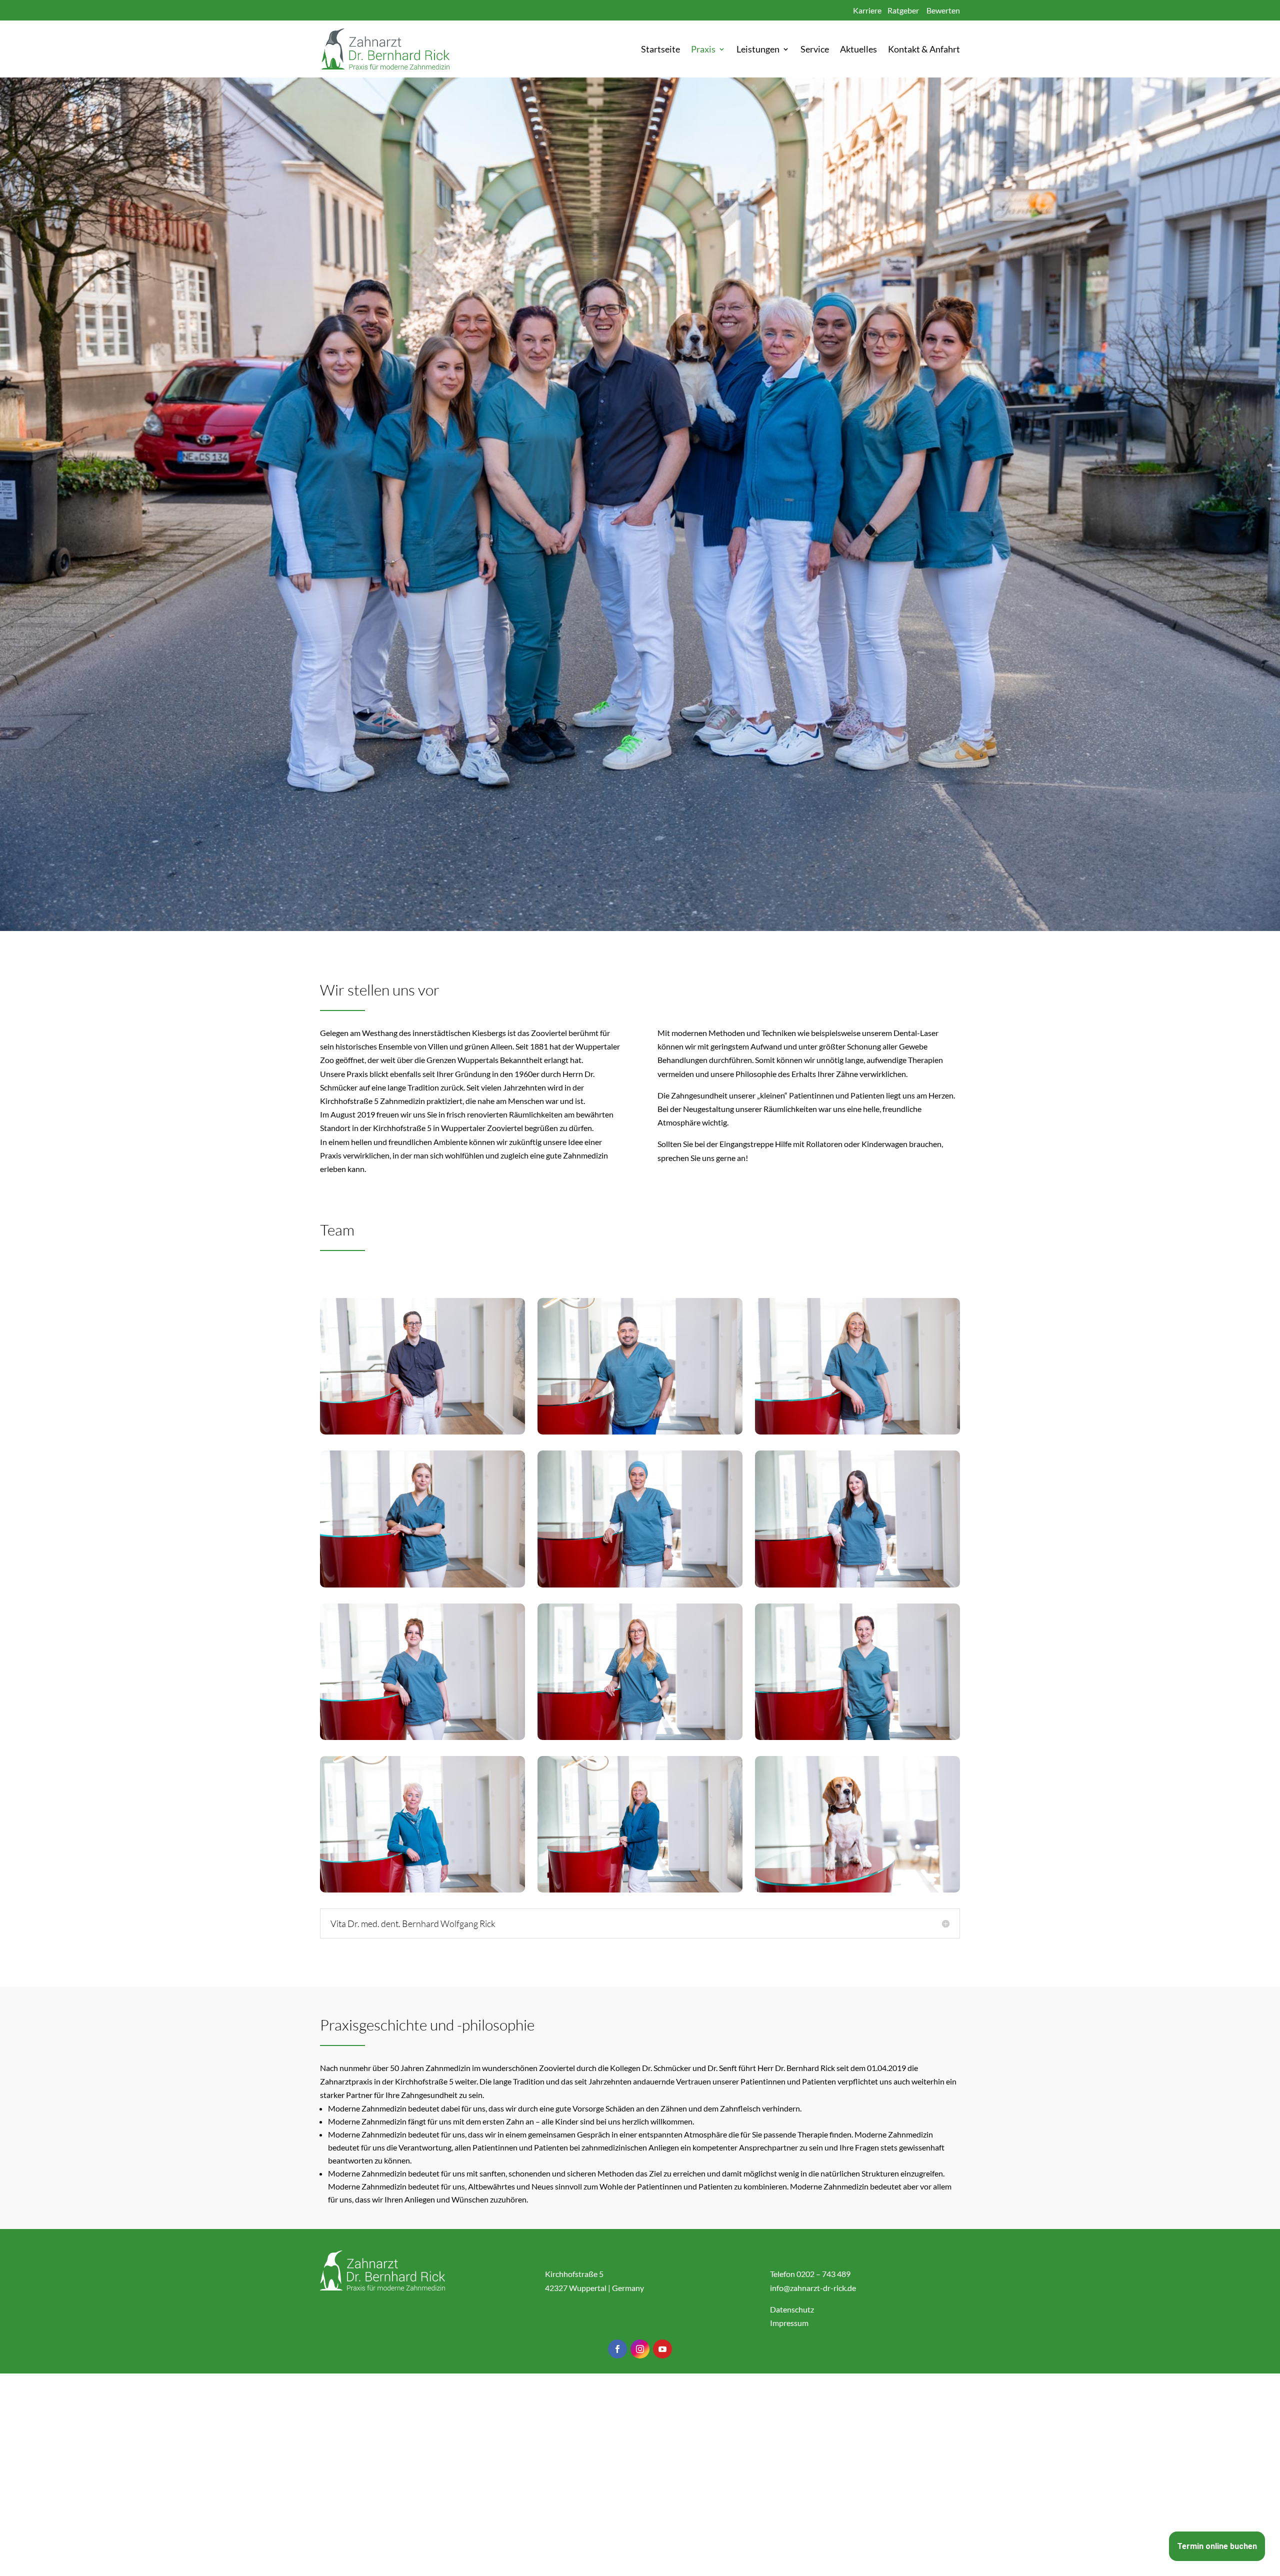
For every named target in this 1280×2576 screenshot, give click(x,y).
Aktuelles (858, 50)
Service (815, 50)
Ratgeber (903, 10)
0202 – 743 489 (823, 2274)
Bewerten (943, 10)
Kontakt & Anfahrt (924, 50)
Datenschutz (792, 2309)
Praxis (703, 50)
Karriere (867, 10)
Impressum (789, 2323)
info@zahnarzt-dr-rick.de (813, 2288)
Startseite (660, 50)
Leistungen (758, 50)
